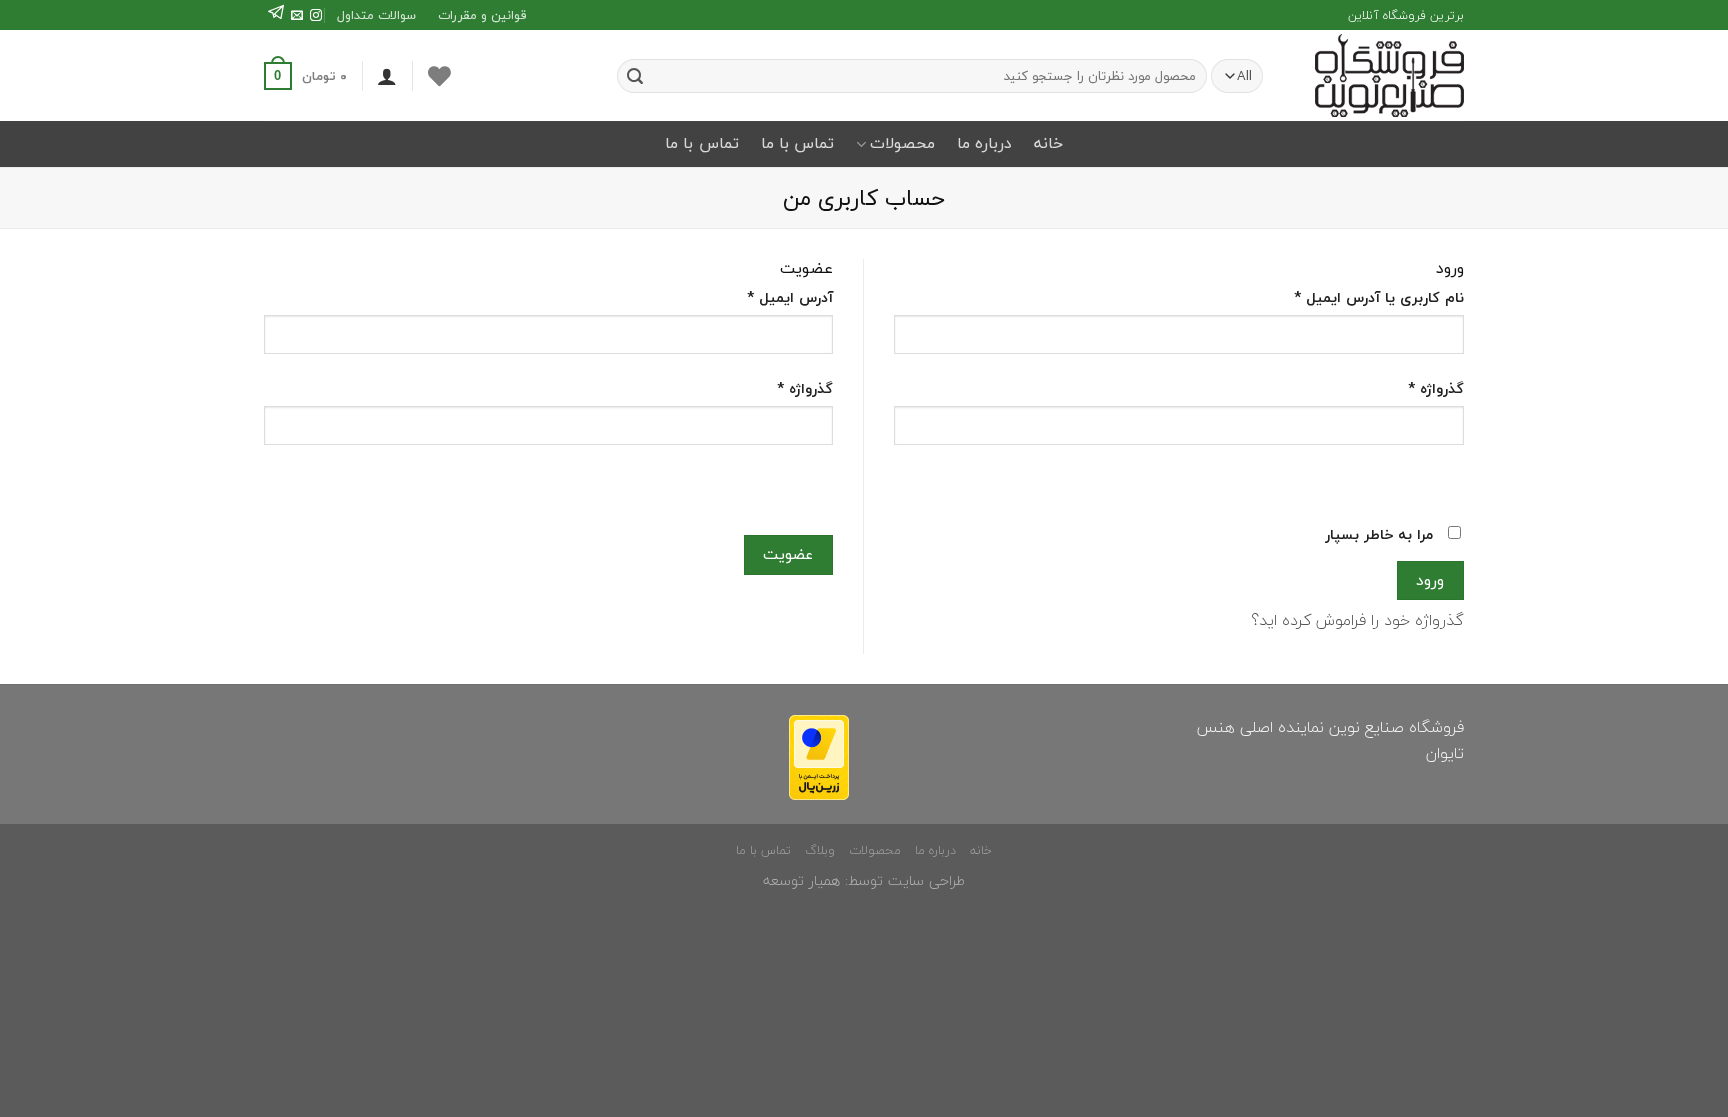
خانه (1048, 143)
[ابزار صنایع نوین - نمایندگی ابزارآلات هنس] (1381, 75)
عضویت (788, 554)
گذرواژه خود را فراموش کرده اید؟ (1357, 620)
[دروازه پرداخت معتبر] (819, 755)
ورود (1430, 580)
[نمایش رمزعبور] (1444, 480)
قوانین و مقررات (482, 15)
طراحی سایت (926, 880)
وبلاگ (820, 850)
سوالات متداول (376, 15)
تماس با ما (798, 143)
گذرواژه (1436, 388)
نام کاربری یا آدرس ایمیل (1379, 297)
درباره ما (984, 143)
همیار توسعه (801, 880)
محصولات (902, 143)
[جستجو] (635, 76)
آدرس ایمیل (790, 297)
